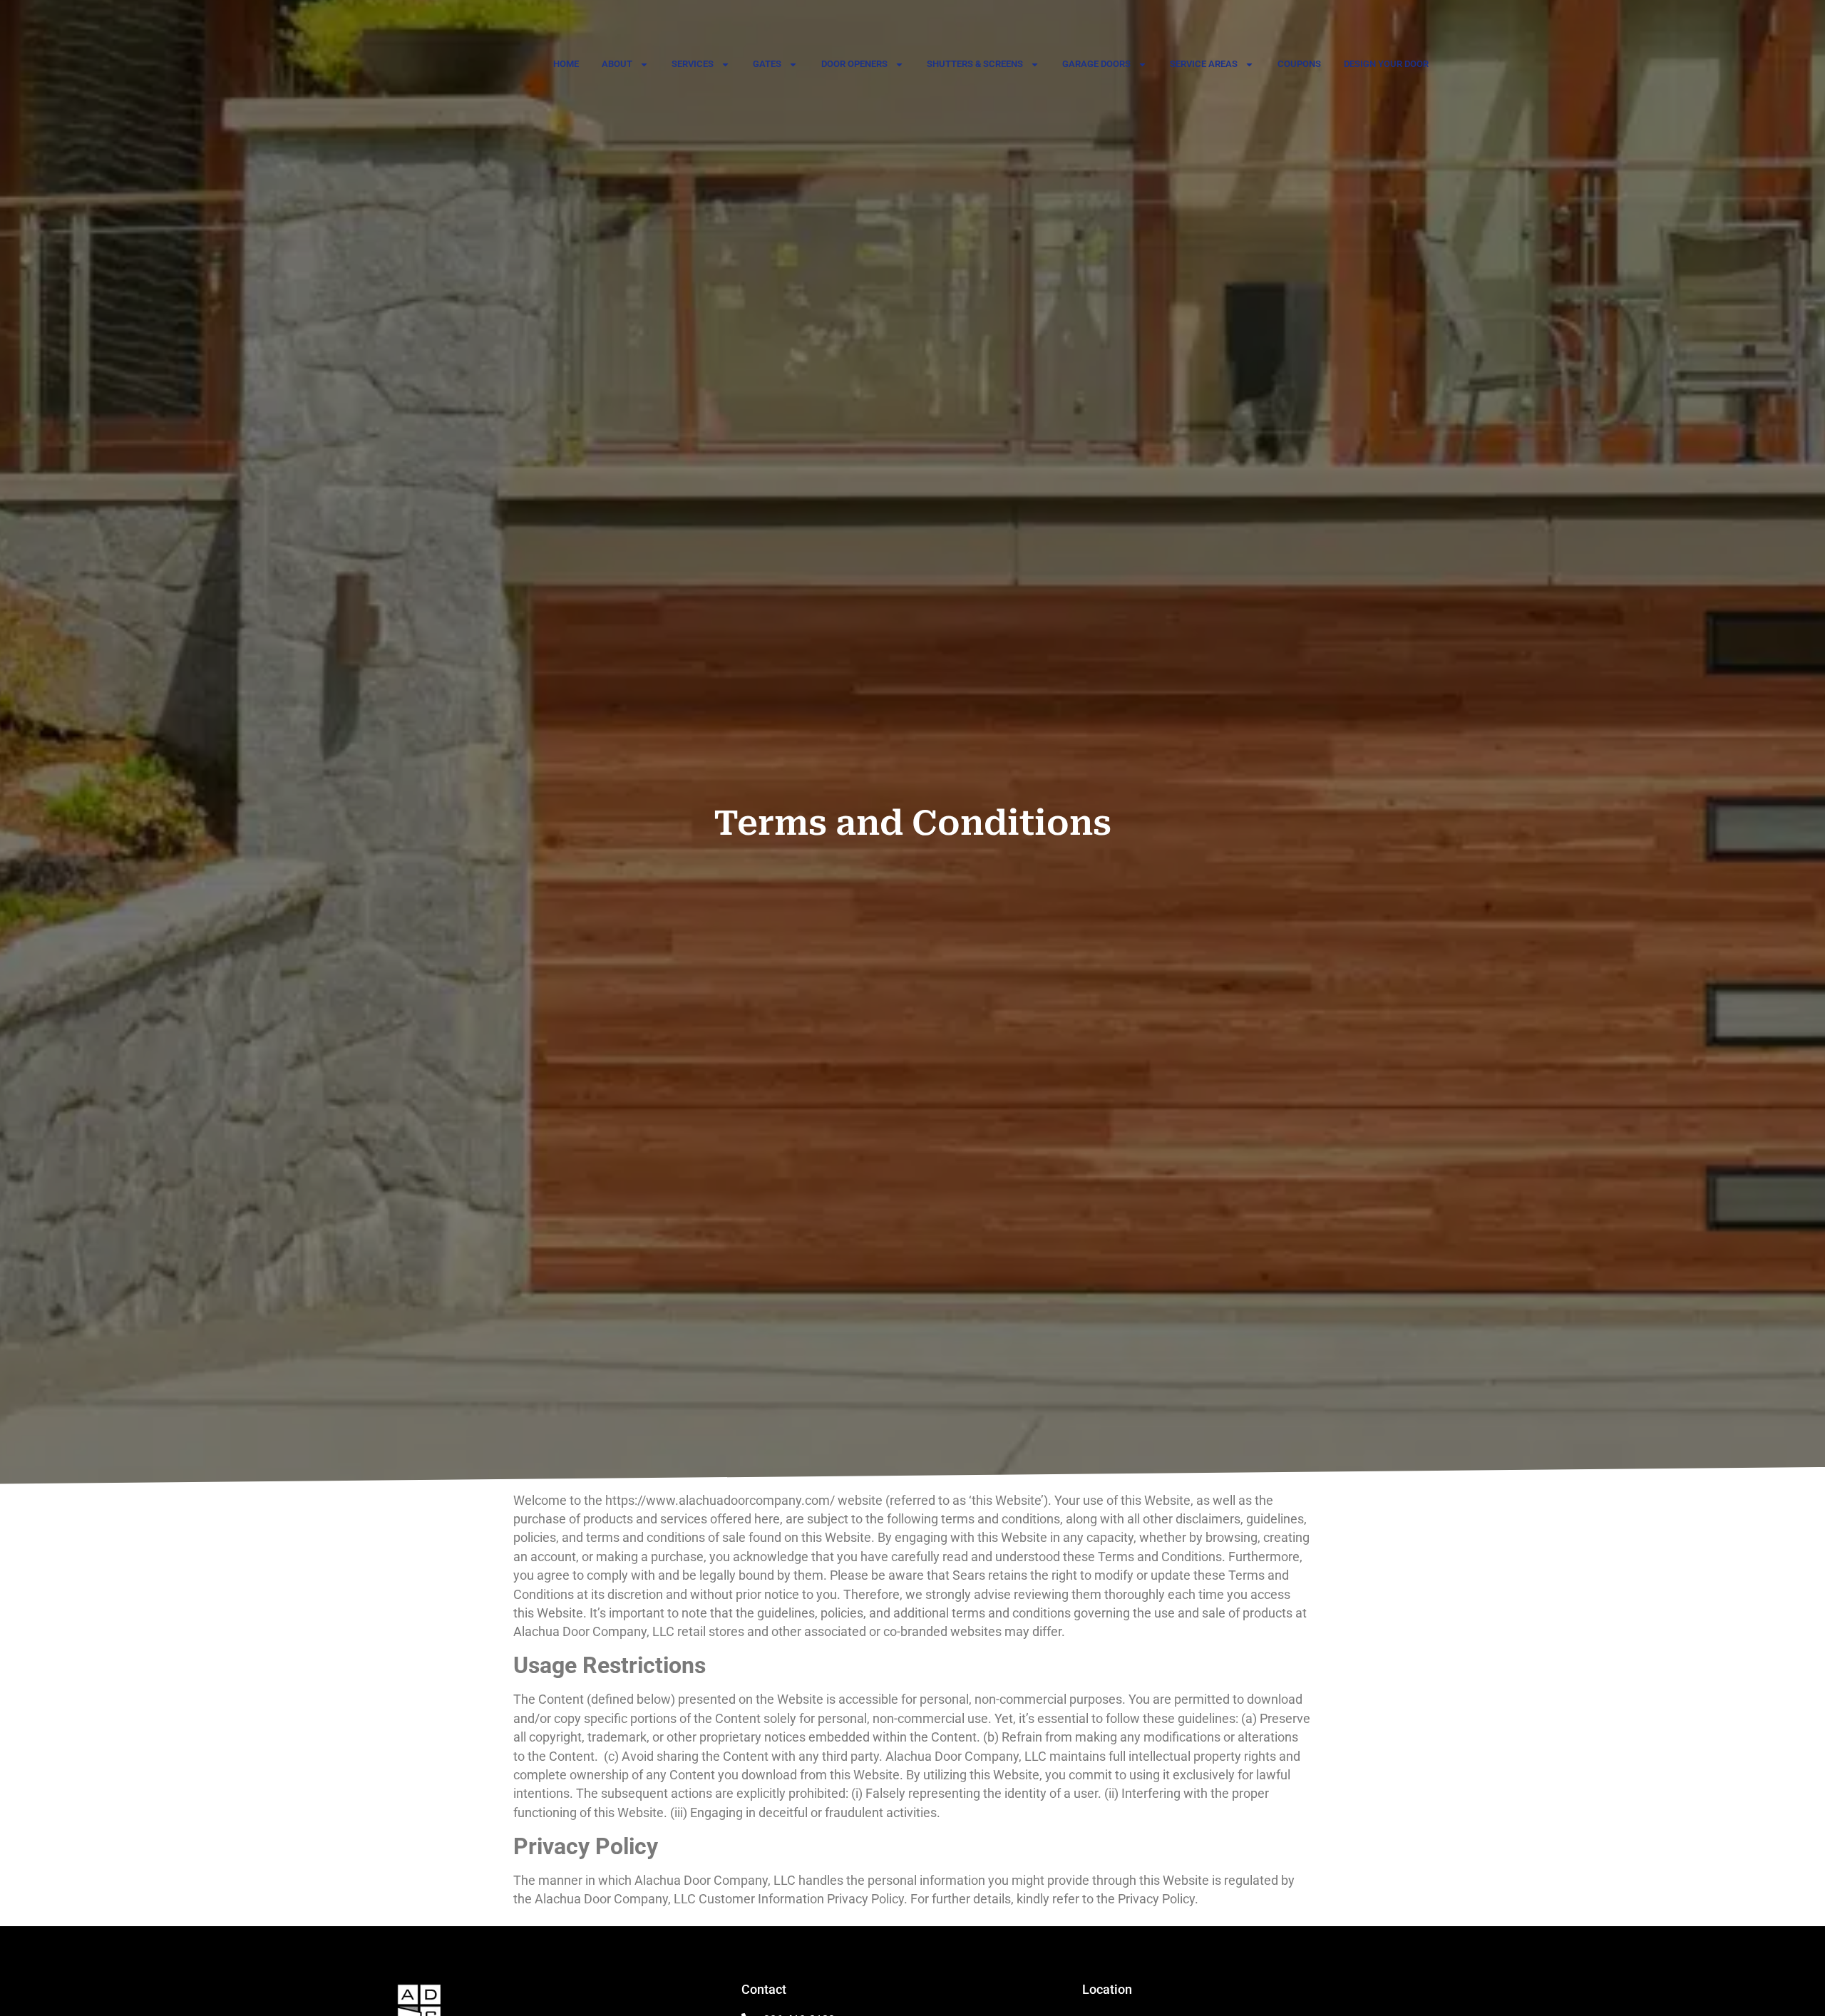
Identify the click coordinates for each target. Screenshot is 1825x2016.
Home (566, 64)
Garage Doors (1096, 64)
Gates (767, 64)
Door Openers (854, 64)
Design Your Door (1386, 64)
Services (693, 64)
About (617, 64)
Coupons (1299, 64)
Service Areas (1204, 64)
